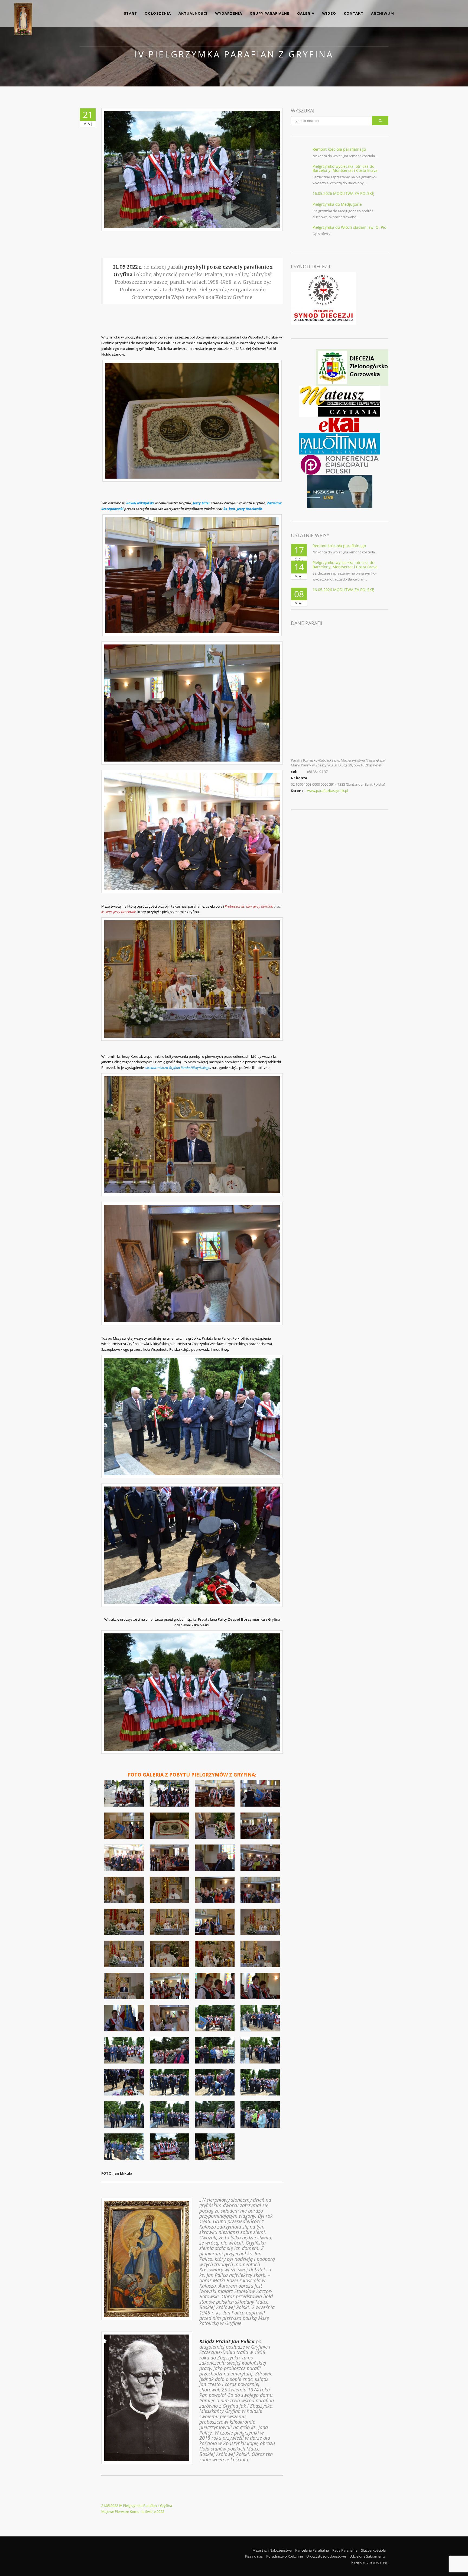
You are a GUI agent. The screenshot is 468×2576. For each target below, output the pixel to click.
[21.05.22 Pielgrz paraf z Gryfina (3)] (215, 1793)
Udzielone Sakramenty (368, 2556)
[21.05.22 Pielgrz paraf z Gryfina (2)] (170, 1793)
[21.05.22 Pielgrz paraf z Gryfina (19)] (215, 1922)
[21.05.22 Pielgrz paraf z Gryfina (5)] (124, 1826)
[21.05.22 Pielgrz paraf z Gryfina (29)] (124, 2018)
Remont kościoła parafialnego (339, 149)
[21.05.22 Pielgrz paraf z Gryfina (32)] (260, 2018)
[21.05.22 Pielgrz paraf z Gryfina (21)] (124, 1954)
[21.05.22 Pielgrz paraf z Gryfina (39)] (215, 2082)
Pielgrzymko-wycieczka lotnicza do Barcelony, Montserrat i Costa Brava (345, 168)
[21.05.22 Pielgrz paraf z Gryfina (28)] (260, 1986)
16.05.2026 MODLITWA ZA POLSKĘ (343, 193)
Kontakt (354, 13)
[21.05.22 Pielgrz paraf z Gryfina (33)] (124, 2050)
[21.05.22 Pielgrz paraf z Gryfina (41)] (124, 2114)
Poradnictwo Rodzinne (285, 2556)
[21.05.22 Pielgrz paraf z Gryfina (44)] (260, 2114)
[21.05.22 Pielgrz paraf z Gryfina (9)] (124, 1858)
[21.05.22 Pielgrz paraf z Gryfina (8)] (260, 1826)
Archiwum (383, 13)
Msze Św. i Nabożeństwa (272, 2550)
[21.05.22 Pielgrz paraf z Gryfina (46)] (170, 2146)
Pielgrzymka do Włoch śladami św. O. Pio (349, 227)
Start (130, 13)
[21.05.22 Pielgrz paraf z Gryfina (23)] (215, 1954)
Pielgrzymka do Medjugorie (337, 204)
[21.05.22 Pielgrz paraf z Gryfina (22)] (170, 1954)
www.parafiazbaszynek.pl (328, 791)
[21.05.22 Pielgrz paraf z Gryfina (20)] (260, 1922)
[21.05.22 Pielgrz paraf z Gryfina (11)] (215, 1858)
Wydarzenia (229, 13)
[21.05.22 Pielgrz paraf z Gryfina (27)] (215, 1986)
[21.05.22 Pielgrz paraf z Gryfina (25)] (124, 1986)
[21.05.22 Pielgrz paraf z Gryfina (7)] (215, 1826)
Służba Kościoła (373, 2550)
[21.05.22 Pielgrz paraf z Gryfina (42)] (170, 2114)
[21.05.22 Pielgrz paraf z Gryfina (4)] (260, 1793)
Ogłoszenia (158, 13)
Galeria (306, 13)
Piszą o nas (254, 2556)
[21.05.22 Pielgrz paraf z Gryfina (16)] (260, 1890)
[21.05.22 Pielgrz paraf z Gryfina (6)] (170, 1826)
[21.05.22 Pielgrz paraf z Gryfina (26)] (170, 1986)
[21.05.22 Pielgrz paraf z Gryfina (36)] (260, 2050)
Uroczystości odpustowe (326, 2556)
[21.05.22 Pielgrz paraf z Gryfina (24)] (260, 1954)
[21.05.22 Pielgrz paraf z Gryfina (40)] (260, 2082)
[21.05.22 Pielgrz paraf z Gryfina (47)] (215, 2146)
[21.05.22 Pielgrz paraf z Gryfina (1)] (124, 1793)
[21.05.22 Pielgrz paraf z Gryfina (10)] (170, 1858)
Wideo (329, 13)
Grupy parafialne (270, 13)
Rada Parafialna (345, 2550)
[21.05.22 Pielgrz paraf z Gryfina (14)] (170, 1890)
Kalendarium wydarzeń (370, 2562)
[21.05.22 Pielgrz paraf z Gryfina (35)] (215, 2050)
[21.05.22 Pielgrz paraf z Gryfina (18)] (170, 1922)
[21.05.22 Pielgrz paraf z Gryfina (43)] (215, 2114)
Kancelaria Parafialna (312, 2550)
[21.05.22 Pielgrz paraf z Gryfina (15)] (215, 1890)
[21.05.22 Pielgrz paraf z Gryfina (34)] (170, 2050)
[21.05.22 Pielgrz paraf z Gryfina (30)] (170, 2018)
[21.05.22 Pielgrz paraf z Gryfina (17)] (124, 1922)
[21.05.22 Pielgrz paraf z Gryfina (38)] (170, 2082)
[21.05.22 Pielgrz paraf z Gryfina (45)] (124, 2146)
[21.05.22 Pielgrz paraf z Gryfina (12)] (260, 1858)
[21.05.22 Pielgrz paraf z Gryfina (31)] (215, 2018)
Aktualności (193, 13)
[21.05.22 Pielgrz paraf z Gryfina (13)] (124, 1890)
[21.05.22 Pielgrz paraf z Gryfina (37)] (124, 2082)
